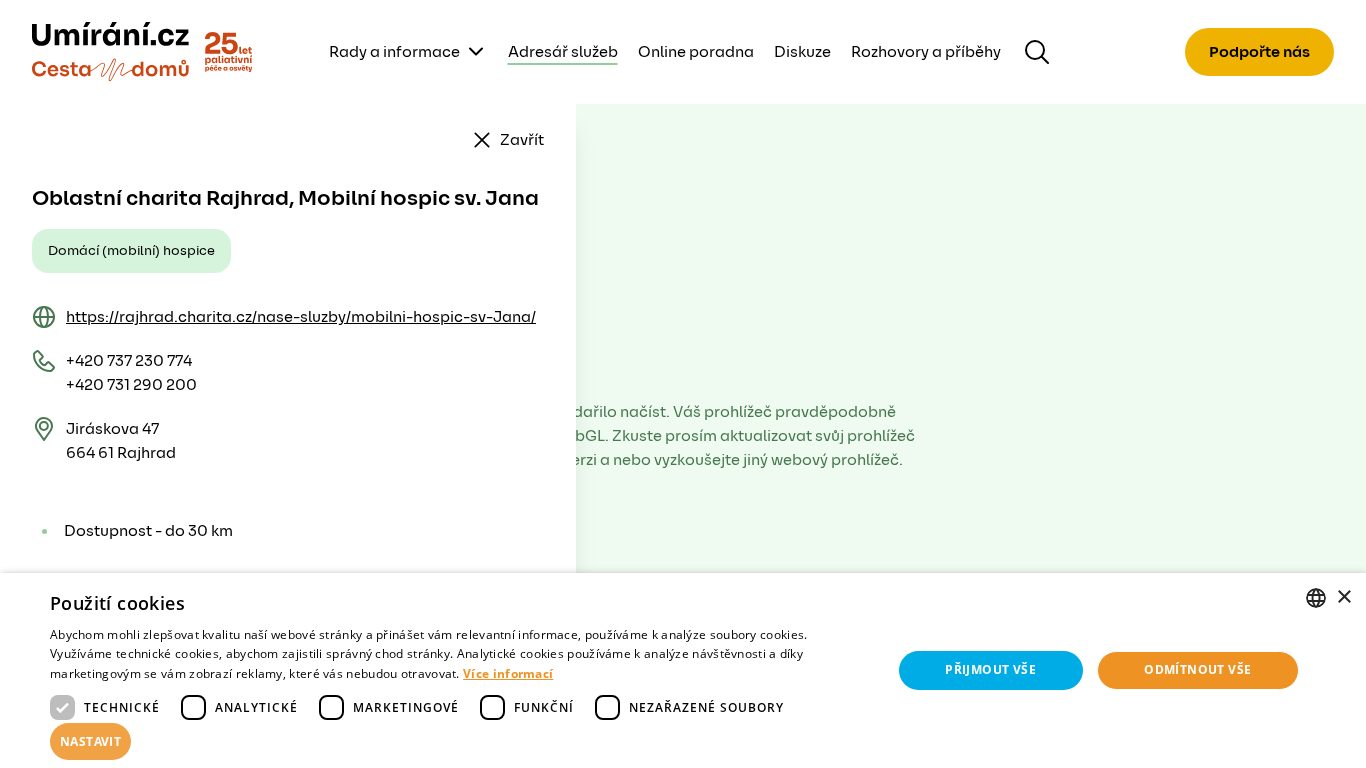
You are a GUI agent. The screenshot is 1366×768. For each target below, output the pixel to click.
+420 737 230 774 (129, 361)
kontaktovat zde (144, 724)
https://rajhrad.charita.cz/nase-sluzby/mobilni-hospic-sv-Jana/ (301, 317)
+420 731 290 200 (131, 385)
